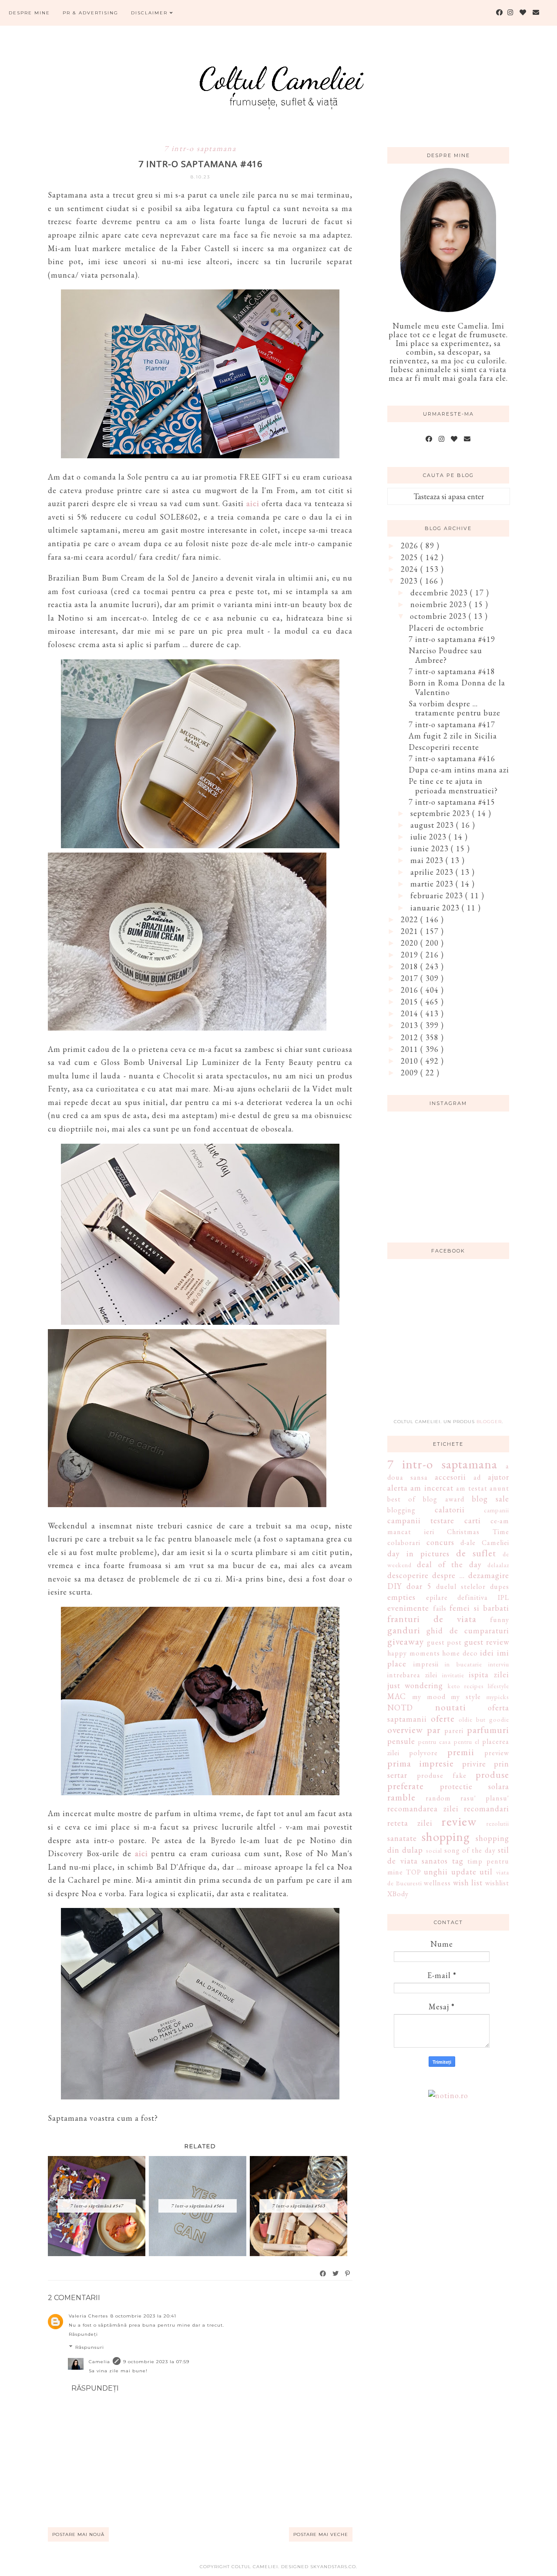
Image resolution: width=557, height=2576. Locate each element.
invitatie (453, 1675)
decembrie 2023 (440, 593)
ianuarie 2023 (436, 908)
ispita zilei (489, 1674)
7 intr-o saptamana (200, 148)
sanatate (402, 1838)
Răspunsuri (90, 2347)
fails (440, 1608)
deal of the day (449, 1564)
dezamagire (489, 1575)
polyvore (423, 1753)
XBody (398, 1894)
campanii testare (421, 1520)
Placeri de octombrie (446, 628)
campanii (497, 1510)
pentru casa (435, 1741)
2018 (411, 966)
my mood (429, 1697)
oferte (443, 1718)
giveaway (406, 1641)
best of (401, 1499)
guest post (445, 1642)
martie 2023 (433, 884)
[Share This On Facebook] (323, 2274)
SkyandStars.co (333, 2567)
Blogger (489, 1422)
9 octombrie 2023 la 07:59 (156, 2362)
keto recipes (466, 1686)
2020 (411, 943)
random (438, 1798)
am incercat (432, 1488)
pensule (401, 1741)
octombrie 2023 (439, 616)
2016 (411, 990)
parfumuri (488, 1730)
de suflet (476, 1553)
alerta (398, 1488)
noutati (451, 1707)
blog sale (490, 1499)
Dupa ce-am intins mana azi (459, 770)
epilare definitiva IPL (468, 1597)
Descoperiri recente (444, 747)
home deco (460, 1653)
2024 (411, 569)
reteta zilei (410, 1823)
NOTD (400, 1708)
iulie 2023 (429, 837)
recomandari (487, 1809)
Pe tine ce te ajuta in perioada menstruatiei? (453, 786)
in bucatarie (463, 1664)
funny (500, 1620)
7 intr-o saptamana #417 (452, 724)
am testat (471, 1488)
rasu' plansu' (485, 1798)
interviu (499, 1664)
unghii (436, 1872)
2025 (411, 557)
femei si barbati (479, 1608)
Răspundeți (83, 2334)
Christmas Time (478, 1532)
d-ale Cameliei (485, 1543)
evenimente (408, 1608)
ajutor (498, 1477)
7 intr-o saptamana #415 (452, 802)
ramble (401, 1797)
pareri (454, 1731)
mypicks (498, 1697)
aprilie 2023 (433, 872)
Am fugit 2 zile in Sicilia (453, 736)
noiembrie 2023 (440, 604)
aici (253, 503)
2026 (411, 546)
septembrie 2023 (441, 813)
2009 (411, 1073)
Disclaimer (150, 13)
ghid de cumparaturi (468, 1631)
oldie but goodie (484, 1719)
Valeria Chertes (88, 2316)
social (434, 1850)
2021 (411, 931)
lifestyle (498, 1686)
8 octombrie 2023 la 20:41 (143, 2316)
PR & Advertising (91, 13)
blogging (401, 1510)
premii (461, 1752)
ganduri (404, 1630)
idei (487, 1653)
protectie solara (475, 1786)
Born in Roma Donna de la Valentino (457, 687)
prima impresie (421, 1763)
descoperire (408, 1575)
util (486, 1872)
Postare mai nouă (78, 2534)
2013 (411, 1025)
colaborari (404, 1543)
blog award (443, 1499)
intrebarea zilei (412, 1675)
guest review (487, 1642)
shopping (446, 1837)
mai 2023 (428, 860)
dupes (500, 1587)
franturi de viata (432, 1619)
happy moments (414, 1653)
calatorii (450, 1510)
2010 (411, 1061)
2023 (410, 581)
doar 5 (419, 1586)
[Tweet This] (336, 2274)
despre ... (448, 1575)
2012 (411, 1037)
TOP (414, 1872)
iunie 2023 (431, 848)
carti (473, 1520)
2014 (411, 1013)
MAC (397, 1696)
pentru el (467, 1741)
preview (497, 1753)
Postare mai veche (321, 2534)
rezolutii (498, 1823)
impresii (426, 1664)
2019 (411, 955)
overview (405, 1730)
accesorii (450, 1477)
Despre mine (29, 13)
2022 (411, 919)
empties (401, 1597)
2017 (411, 978)
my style (466, 1697)
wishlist (497, 1883)
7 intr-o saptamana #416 (452, 758)
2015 (411, 1002)
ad (477, 1477)
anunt (499, 1488)
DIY (394, 1586)
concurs (440, 1542)
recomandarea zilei (423, 1809)
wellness (437, 1883)
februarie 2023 (438, 895)
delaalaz (498, 1565)
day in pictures (418, 1553)
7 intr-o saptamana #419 (452, 639)
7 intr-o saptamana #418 (452, 671)
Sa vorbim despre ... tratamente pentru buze (455, 708)
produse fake (442, 1775)
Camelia (99, 2362)
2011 (411, 1049)
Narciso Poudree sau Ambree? (445, 655)
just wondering (415, 1685)
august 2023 (433, 825)
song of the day (470, 1850)
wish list (468, 1882)
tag (458, 1861)
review (459, 1821)
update (464, 1872)
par (434, 1730)
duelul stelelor (461, 1587)
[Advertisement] (453, 1344)
